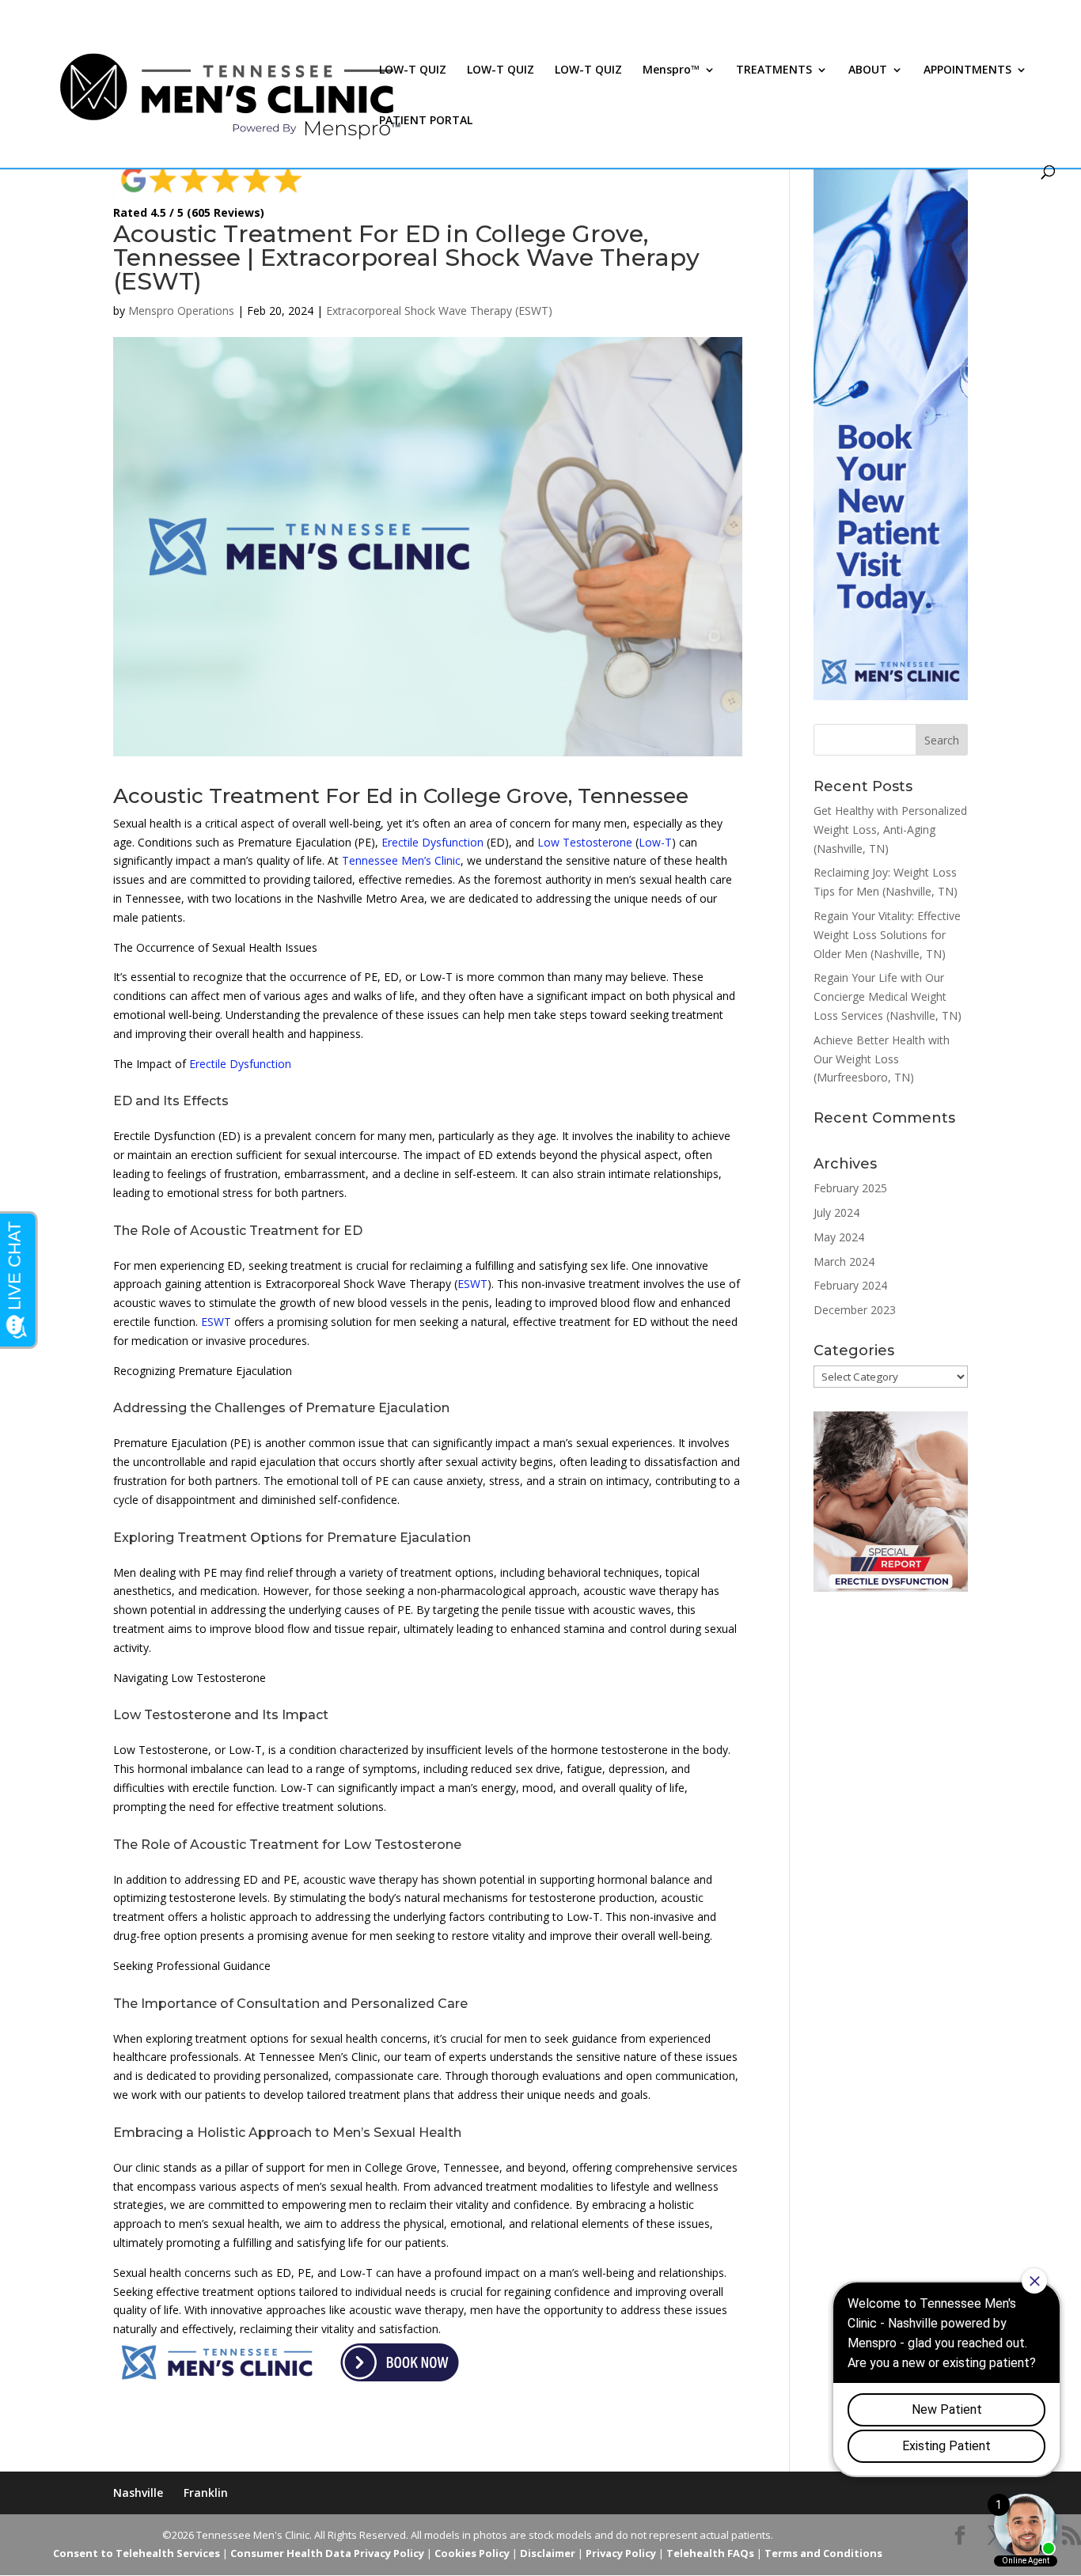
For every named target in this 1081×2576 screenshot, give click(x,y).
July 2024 (836, 1212)
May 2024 (839, 1237)
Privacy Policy (621, 2553)
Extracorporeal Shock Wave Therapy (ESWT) (439, 311)
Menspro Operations (181, 311)
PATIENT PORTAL (426, 121)
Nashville (138, 2493)
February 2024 (850, 1285)
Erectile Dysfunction (432, 842)
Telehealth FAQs (710, 2553)
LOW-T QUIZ (413, 70)
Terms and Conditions (823, 2553)
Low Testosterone (585, 842)
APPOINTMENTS (967, 70)
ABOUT (868, 70)
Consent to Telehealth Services (137, 2553)
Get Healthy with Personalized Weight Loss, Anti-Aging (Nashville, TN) (890, 830)
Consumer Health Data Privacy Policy (327, 2553)
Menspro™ (671, 70)
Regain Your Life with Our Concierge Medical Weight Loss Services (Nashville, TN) (888, 996)
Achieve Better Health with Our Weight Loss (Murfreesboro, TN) (882, 1059)
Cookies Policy (472, 2553)
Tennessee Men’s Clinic (401, 860)
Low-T (655, 842)
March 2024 (844, 1261)
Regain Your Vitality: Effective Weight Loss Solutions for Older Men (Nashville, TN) (887, 935)
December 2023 (855, 1310)
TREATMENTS (774, 70)
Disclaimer (548, 2553)
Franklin (206, 2493)
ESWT (472, 1284)
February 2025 (850, 1188)
